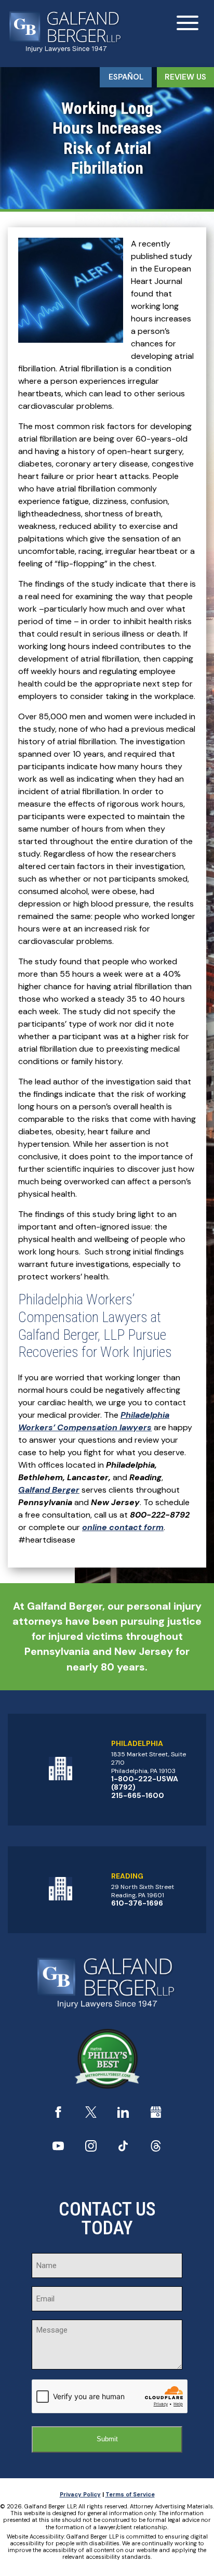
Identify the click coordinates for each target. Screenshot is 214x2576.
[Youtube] (58, 2149)
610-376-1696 (137, 1903)
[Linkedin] (123, 2115)
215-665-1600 (138, 1795)
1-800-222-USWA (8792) (145, 1783)
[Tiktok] (123, 2149)
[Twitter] (91, 2115)
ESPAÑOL (126, 77)
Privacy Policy (80, 2494)
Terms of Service (130, 2494)
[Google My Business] (156, 2115)
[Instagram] (91, 2149)
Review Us (185, 77)
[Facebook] (58, 2115)
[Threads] (156, 2149)
